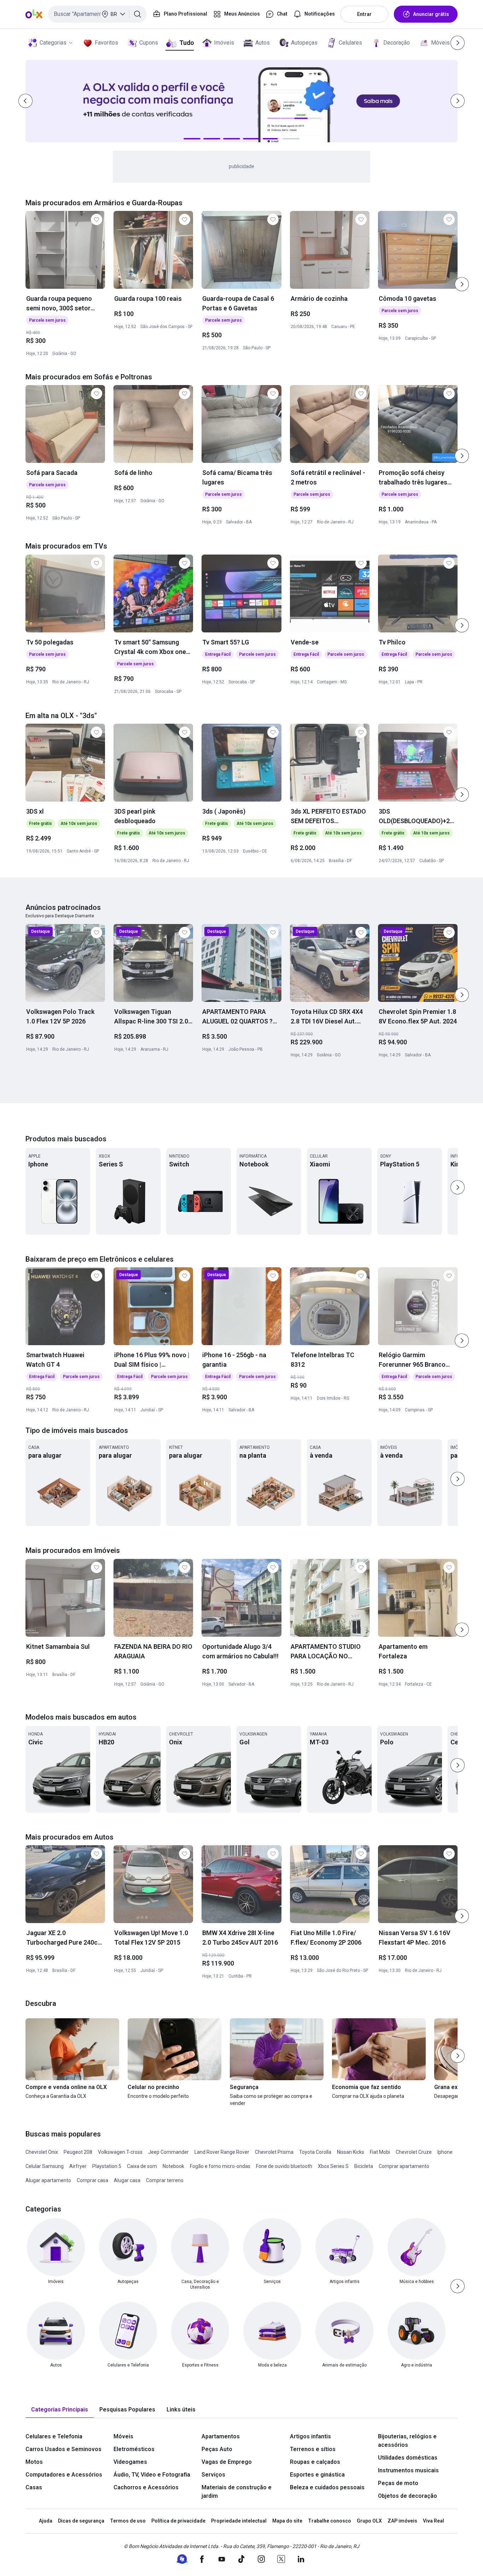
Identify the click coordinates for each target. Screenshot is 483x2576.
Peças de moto (398, 2483)
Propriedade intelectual (239, 2521)
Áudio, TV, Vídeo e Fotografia (152, 2475)
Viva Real (433, 2521)
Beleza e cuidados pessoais (327, 2487)
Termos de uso (128, 2521)
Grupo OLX (369, 2521)
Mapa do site (287, 2521)
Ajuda (46, 2521)
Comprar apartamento (404, 2166)
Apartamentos (221, 2436)
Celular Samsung (45, 2166)
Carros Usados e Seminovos (63, 2449)
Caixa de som (142, 2166)
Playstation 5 (107, 2166)
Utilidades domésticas (408, 2458)
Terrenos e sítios (313, 2449)
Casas (34, 2487)
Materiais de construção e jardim (237, 2492)
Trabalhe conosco (330, 2521)
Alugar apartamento (48, 2180)
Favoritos (106, 43)
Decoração (397, 43)
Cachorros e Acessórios (146, 2487)
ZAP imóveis (402, 2521)
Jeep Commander (168, 2152)
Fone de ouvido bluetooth (284, 2166)
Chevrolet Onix (42, 2152)
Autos (263, 43)
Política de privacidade (178, 2521)
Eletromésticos (134, 2449)
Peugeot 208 (78, 2152)
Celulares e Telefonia (54, 2436)
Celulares (350, 43)
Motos (34, 2462)
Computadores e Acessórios (64, 2475)
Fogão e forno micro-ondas (220, 2166)
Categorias (53, 43)
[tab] (60, 2410)
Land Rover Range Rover (222, 2152)
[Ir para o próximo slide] (462, 284)
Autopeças (304, 43)
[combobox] (97, 14)
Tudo (187, 43)
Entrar (364, 14)
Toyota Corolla (315, 2152)
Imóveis (224, 43)
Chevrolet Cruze (414, 2152)
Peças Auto (217, 2449)
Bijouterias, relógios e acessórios (407, 2441)
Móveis (440, 43)
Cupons (149, 43)
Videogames (130, 2462)
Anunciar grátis (431, 14)
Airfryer (78, 2166)
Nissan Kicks (351, 2152)
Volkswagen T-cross (120, 2152)
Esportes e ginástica (317, 2475)
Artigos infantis (310, 2436)
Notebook (173, 2166)
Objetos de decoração (408, 2496)
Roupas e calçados (315, 2462)
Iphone (445, 2152)
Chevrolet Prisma (274, 2152)
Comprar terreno (165, 2180)
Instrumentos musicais (408, 2470)
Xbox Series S (333, 2166)
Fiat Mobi (380, 2152)
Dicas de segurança (81, 2521)
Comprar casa (92, 2180)
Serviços (213, 2475)
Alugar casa (127, 2180)
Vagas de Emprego (227, 2462)
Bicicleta (364, 2166)
